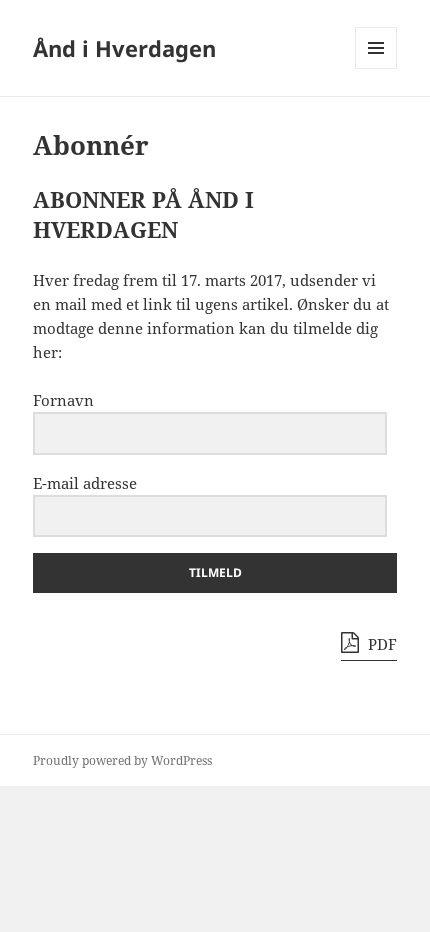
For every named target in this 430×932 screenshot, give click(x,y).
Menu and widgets (376, 68)
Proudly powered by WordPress (122, 760)
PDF (380, 644)
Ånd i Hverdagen (124, 48)
